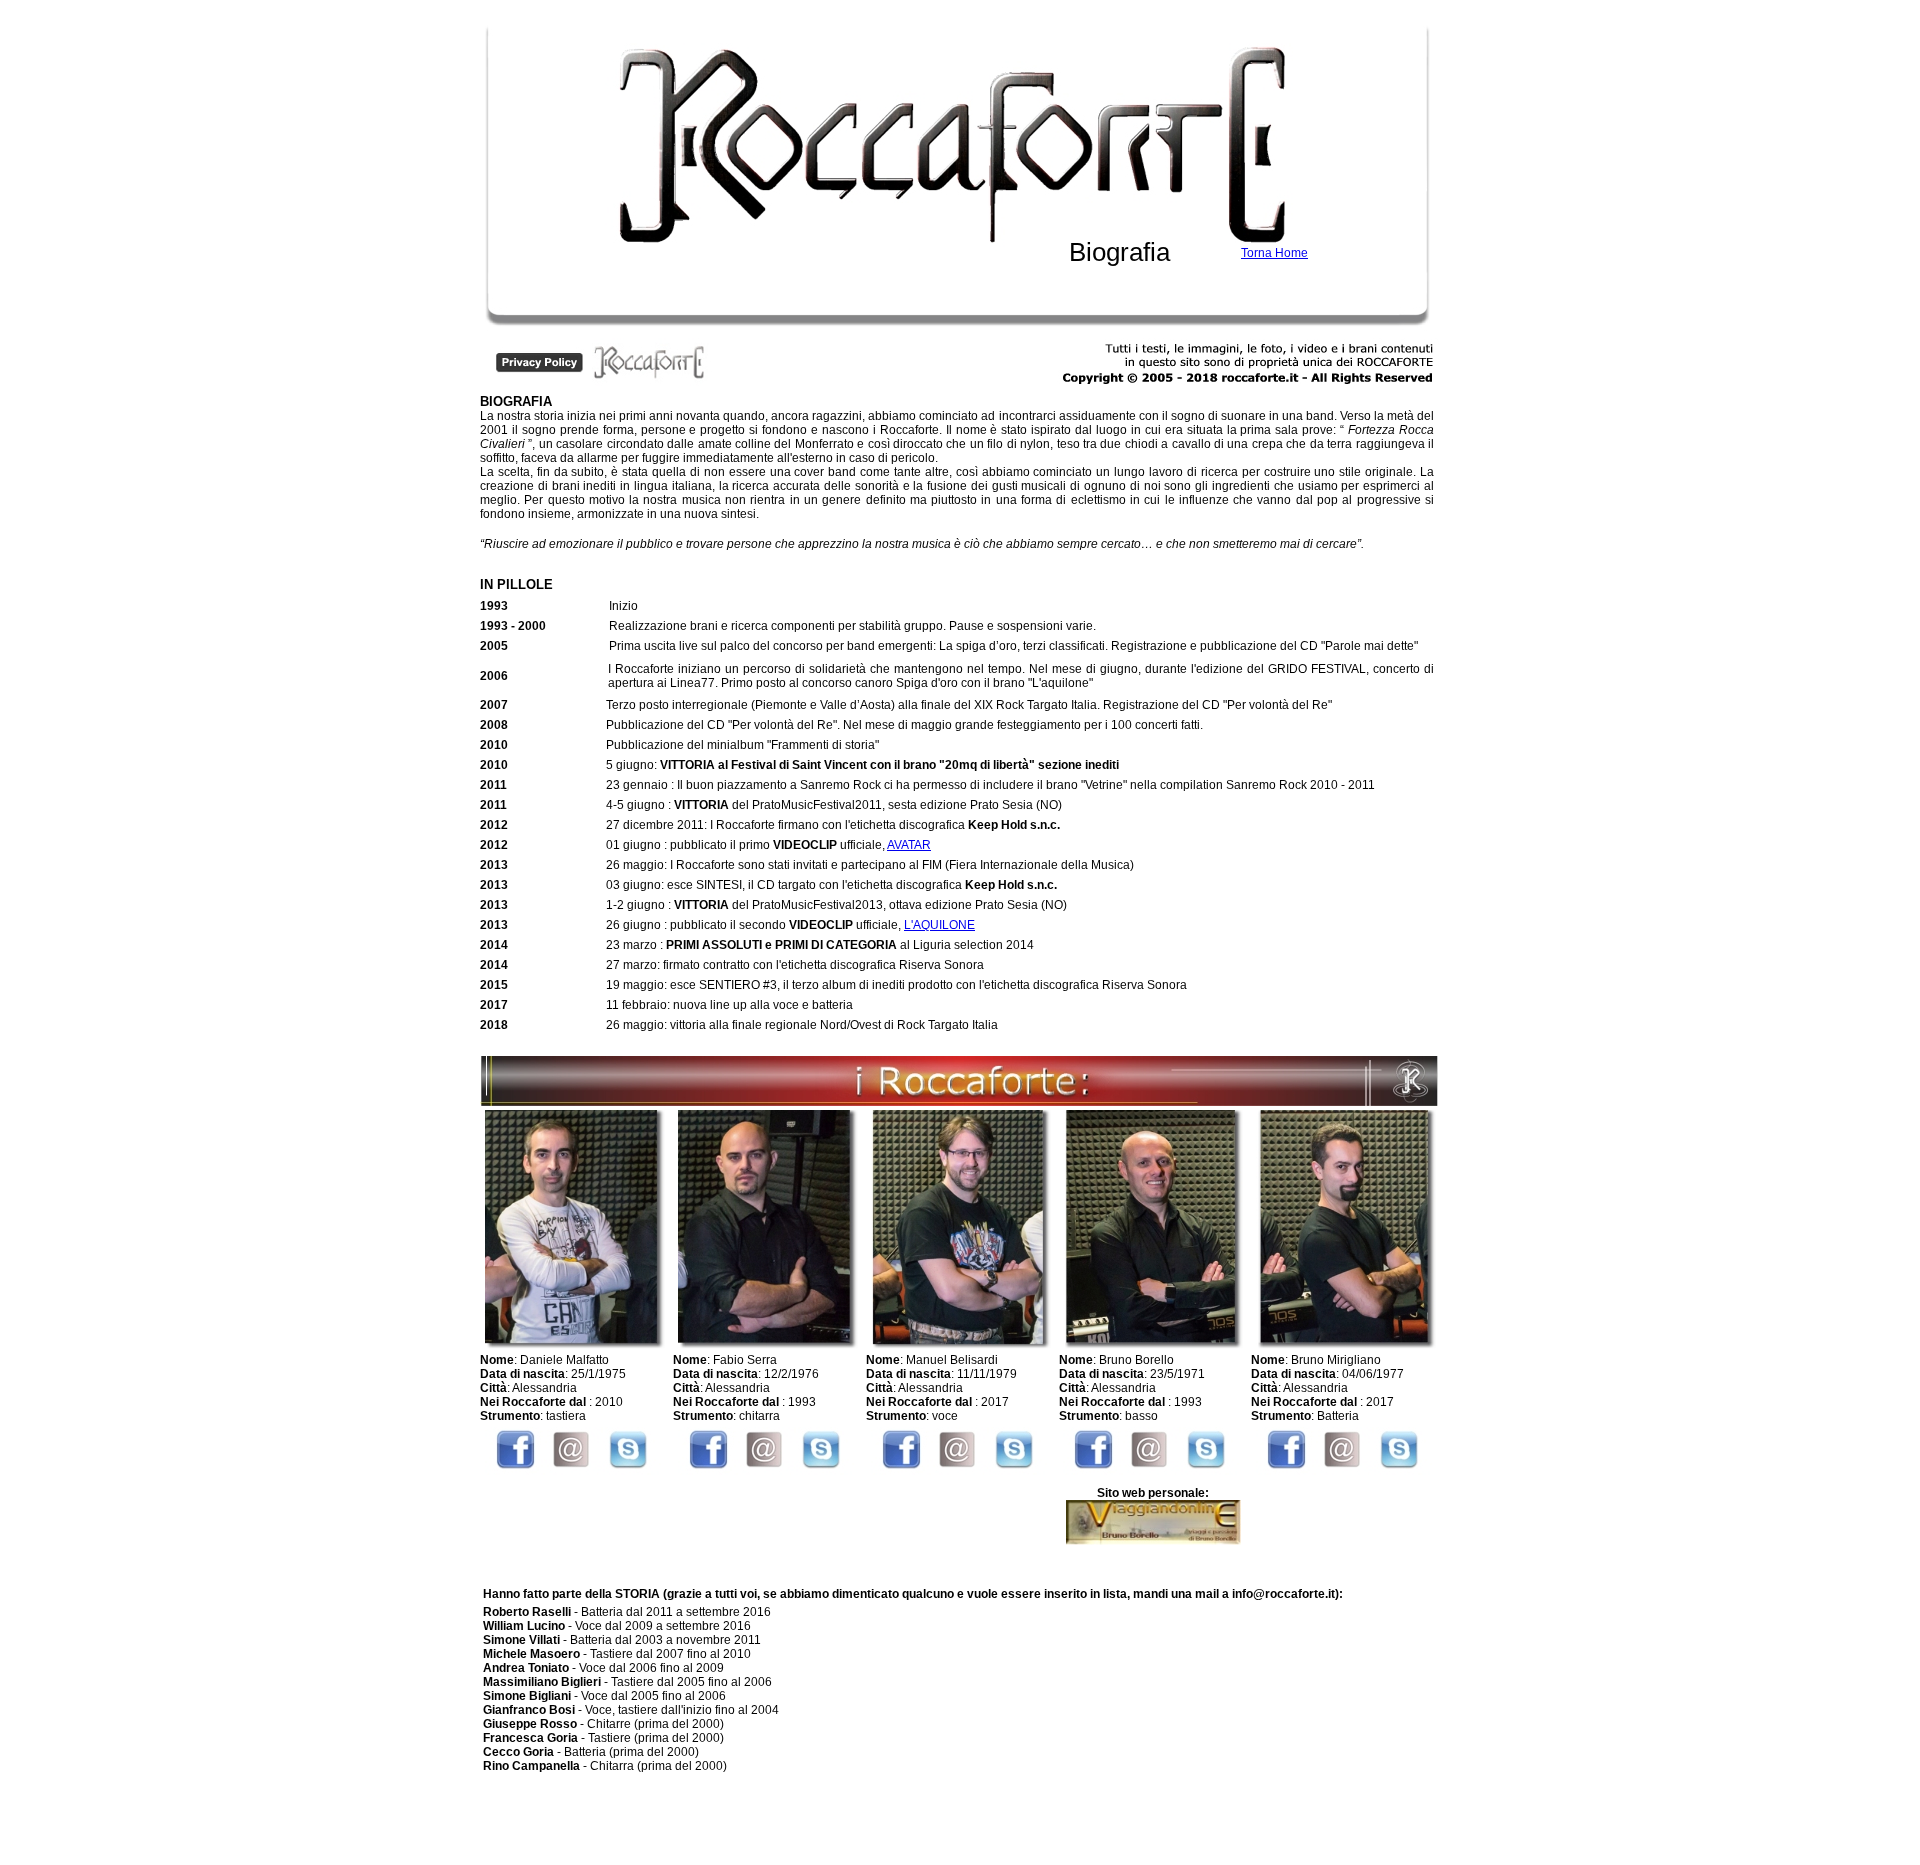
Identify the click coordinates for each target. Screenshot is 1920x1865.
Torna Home (1274, 253)
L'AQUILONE (939, 925)
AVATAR (909, 845)
